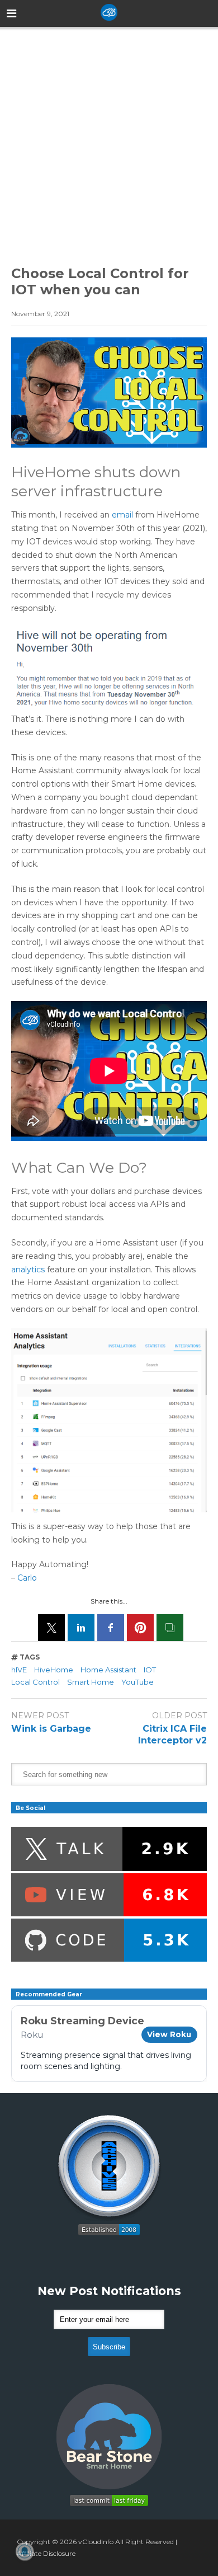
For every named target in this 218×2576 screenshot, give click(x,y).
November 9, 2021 (40, 314)
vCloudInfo (96, 2542)
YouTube (138, 1682)
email (122, 515)
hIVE (19, 1670)
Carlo (27, 1578)
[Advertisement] (109, 137)
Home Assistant (108, 1670)
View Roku (169, 2034)
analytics (28, 1270)
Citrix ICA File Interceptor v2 (172, 1734)
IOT (150, 1670)
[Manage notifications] (25, 2551)
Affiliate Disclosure (46, 2553)
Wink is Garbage (51, 1729)
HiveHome (54, 1670)
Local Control (35, 1682)
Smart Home (91, 1682)
